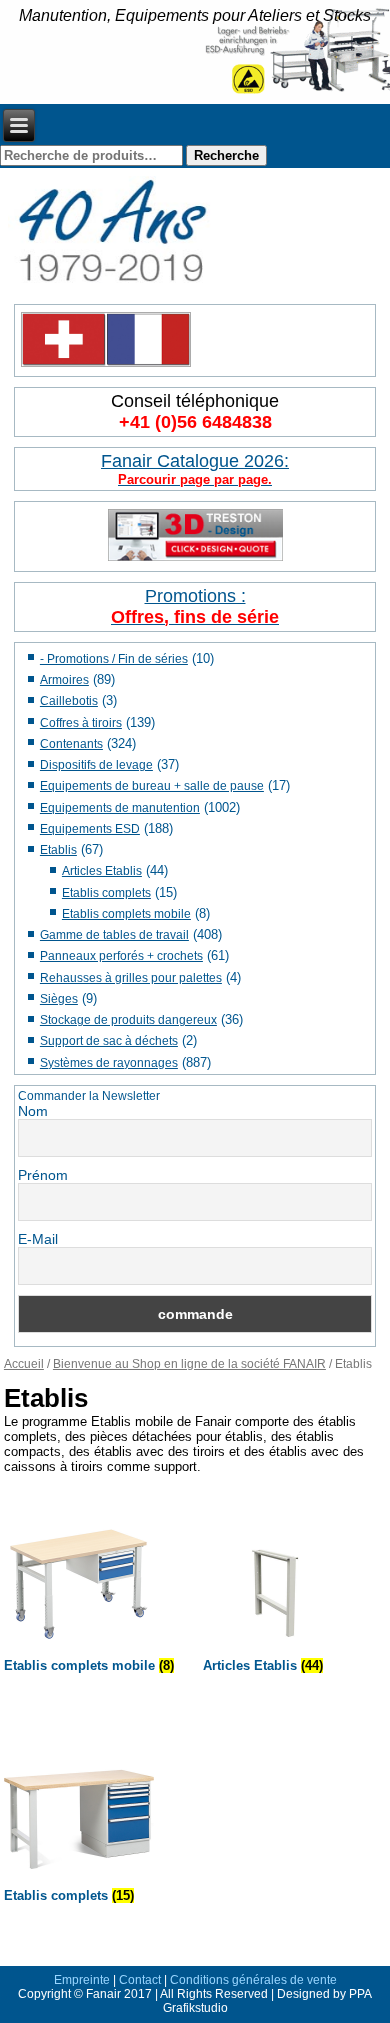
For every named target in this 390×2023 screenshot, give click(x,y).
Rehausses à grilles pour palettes (131, 978)
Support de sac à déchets (109, 1041)
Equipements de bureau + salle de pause (152, 786)
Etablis (58, 850)
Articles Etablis (102, 871)
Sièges (59, 999)
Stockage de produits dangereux (128, 1020)
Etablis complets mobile (126, 914)
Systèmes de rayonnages (109, 1063)
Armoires (64, 680)
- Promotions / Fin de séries (114, 659)
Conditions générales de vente (253, 1980)
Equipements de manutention (120, 808)
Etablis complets (106, 893)
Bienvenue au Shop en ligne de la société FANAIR (189, 1364)
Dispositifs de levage (96, 765)
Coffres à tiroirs (81, 723)
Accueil (24, 1364)
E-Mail (38, 1239)
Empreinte (82, 1980)
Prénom (43, 1175)
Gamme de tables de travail (114, 935)
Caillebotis (69, 701)
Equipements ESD (90, 829)
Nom (33, 1111)
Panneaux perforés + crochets (121, 956)
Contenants (71, 744)
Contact (140, 1980)
